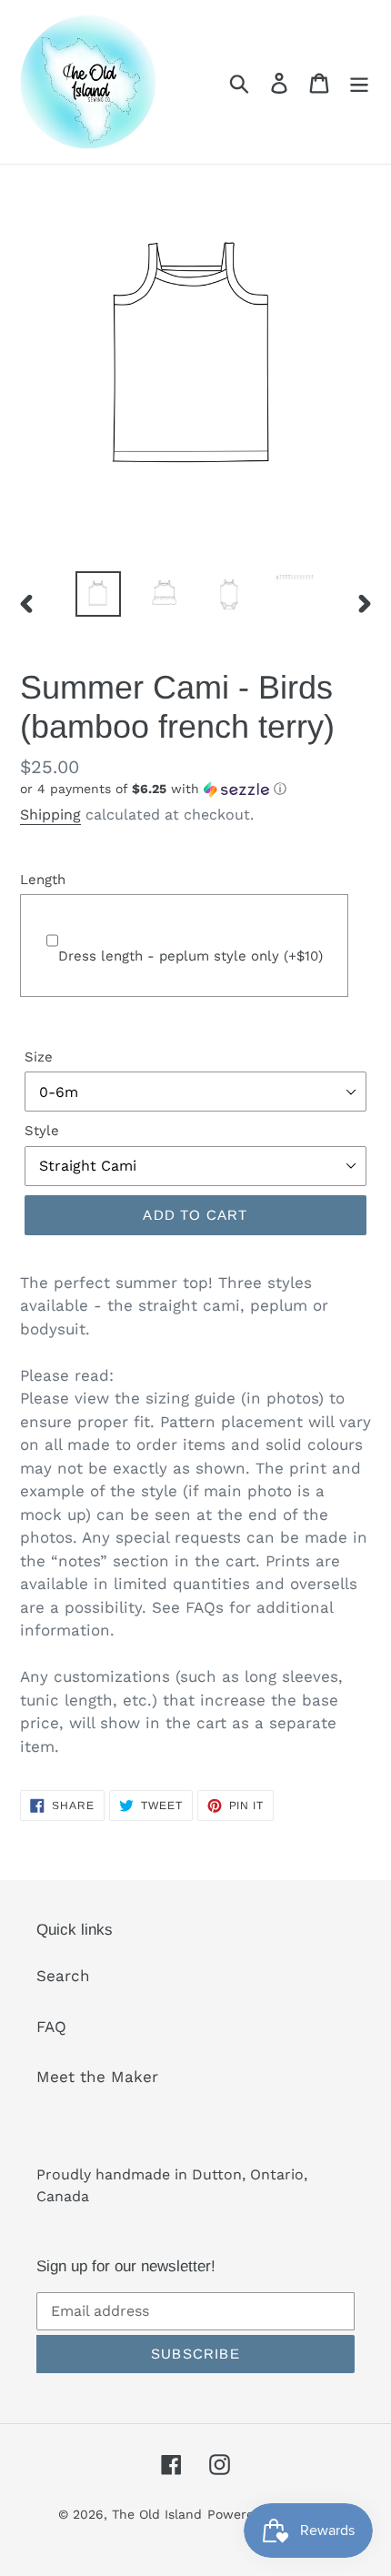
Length (43, 880)
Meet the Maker (97, 2077)
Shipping (50, 815)
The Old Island (157, 2514)
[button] (195, 789)
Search (63, 1976)
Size (39, 1057)
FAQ (51, 2027)
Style (42, 1131)
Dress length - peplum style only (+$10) (190, 956)
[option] (98, 594)
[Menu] (359, 82)
